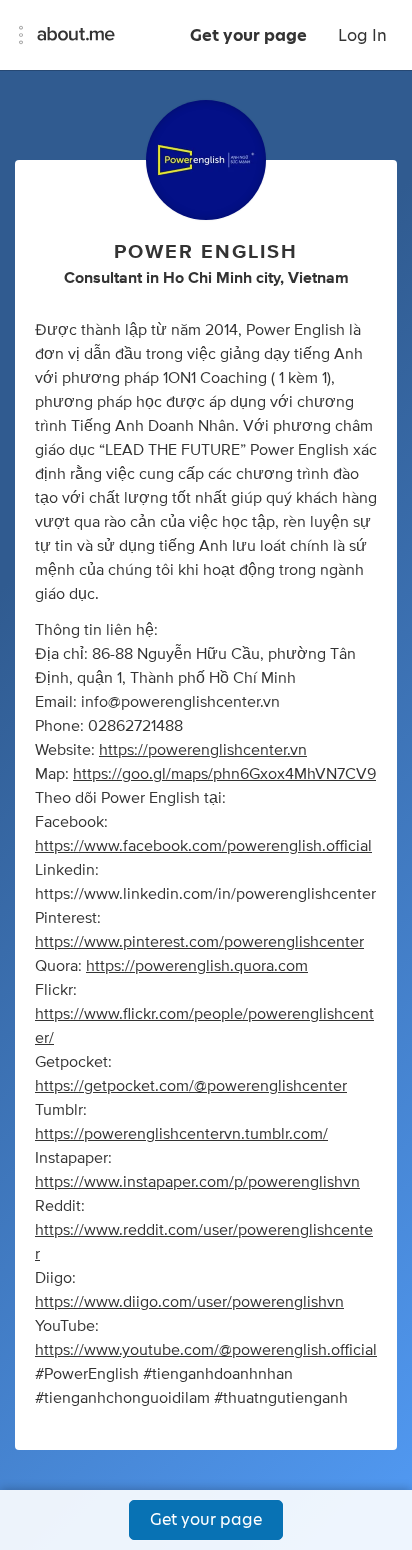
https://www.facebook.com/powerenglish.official (203, 846)
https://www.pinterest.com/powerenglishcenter (199, 942)
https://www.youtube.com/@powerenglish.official (206, 1350)
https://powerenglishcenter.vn (203, 750)
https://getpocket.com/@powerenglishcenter (191, 1086)
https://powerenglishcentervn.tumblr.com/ (181, 1134)
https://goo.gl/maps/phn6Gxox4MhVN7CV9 (224, 774)
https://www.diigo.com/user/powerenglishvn (189, 1302)
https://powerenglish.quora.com (197, 966)
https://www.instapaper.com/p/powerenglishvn (197, 1182)
